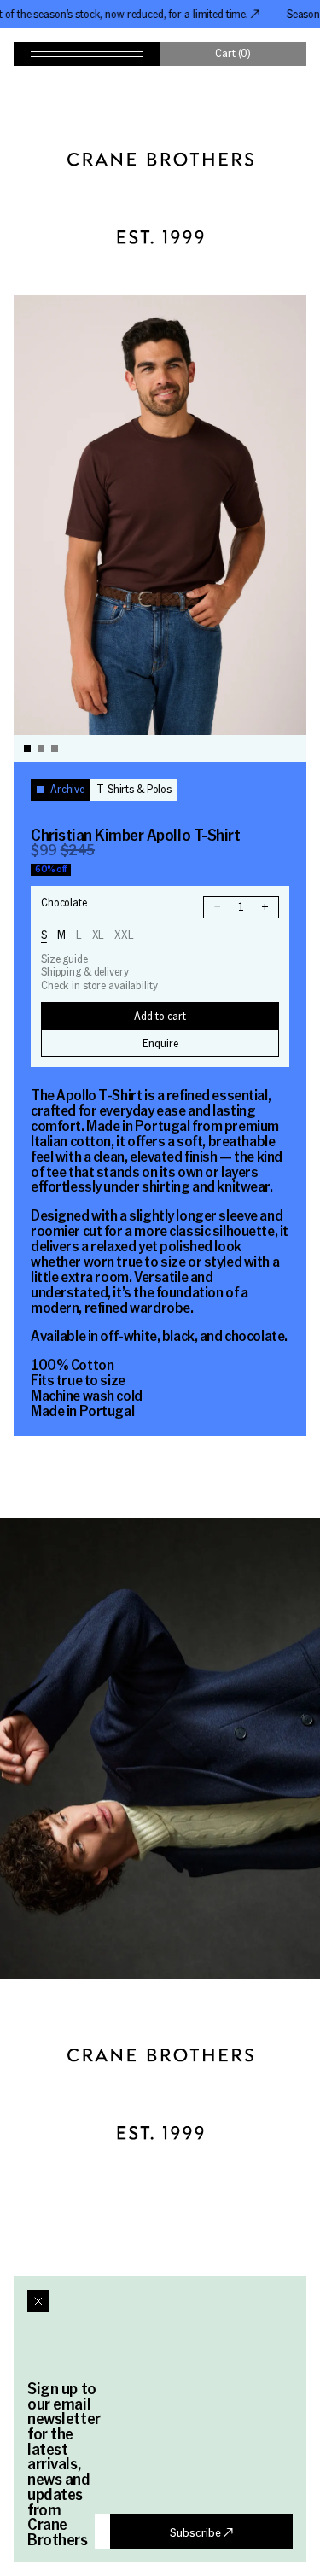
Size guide (64, 959)
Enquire (160, 1043)
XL (99, 935)
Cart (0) (233, 53)
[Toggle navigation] (87, 54)
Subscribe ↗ (201, 2532)
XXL (124, 935)
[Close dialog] (38, 2301)
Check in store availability (99, 985)
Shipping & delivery (85, 972)
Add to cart (160, 1016)
